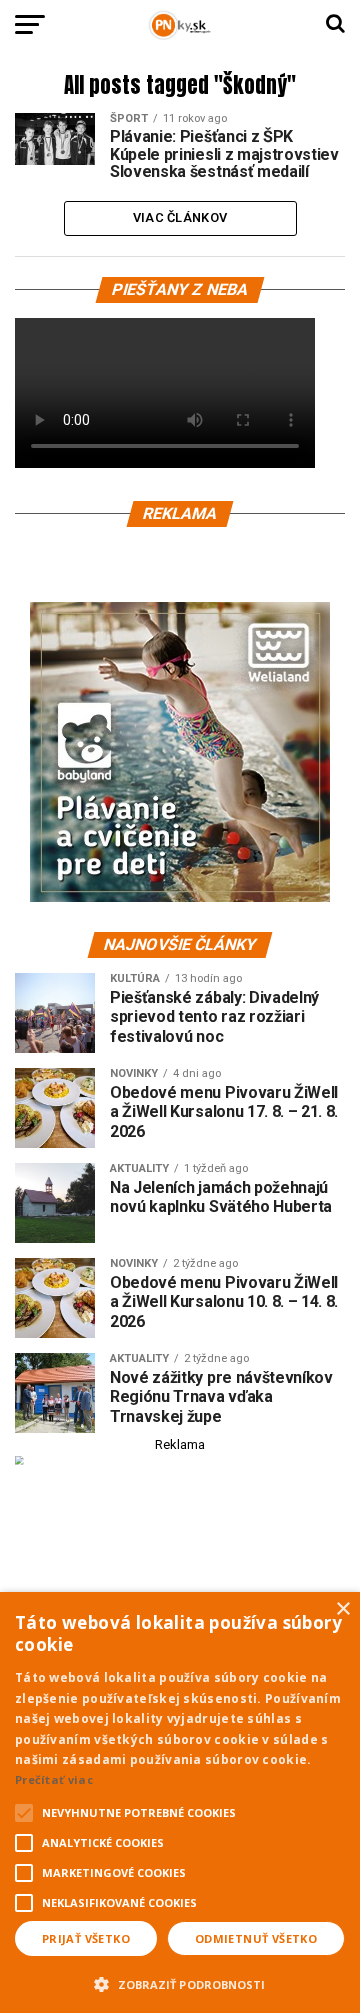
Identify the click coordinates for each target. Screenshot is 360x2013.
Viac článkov (180, 217)
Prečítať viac (54, 1779)
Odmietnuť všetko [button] (256, 1938)
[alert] (180, 1802)
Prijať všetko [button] (86, 1938)
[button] (180, 1982)
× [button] (342, 1609)
